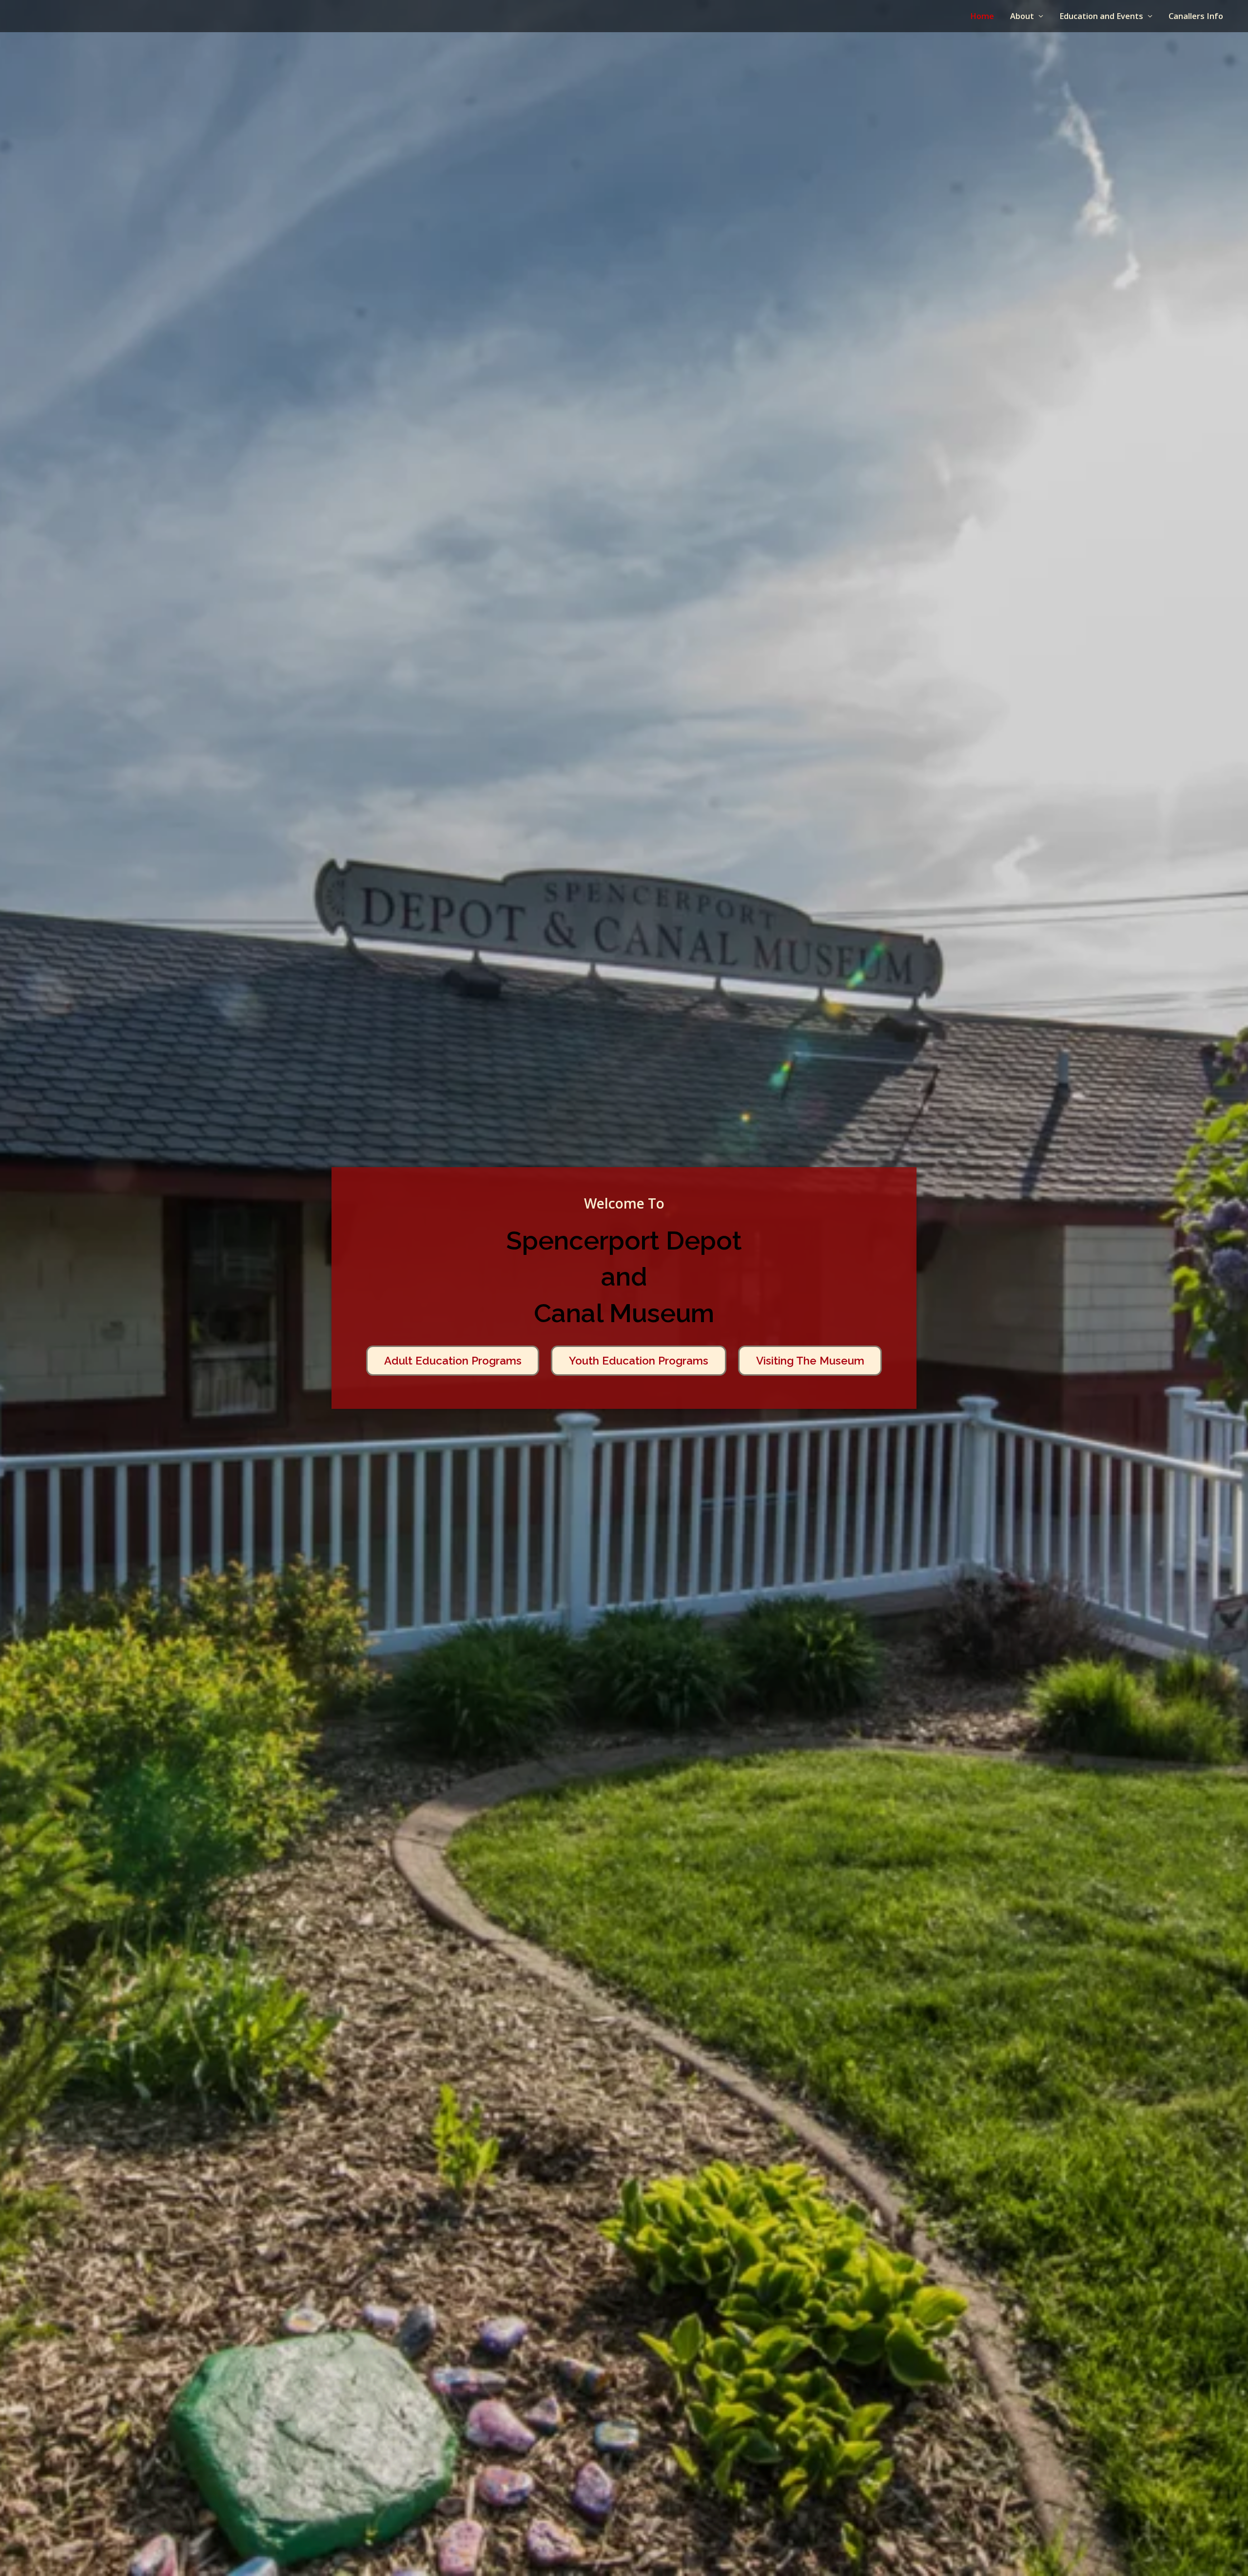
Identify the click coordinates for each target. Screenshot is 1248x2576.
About (1022, 16)
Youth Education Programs (639, 1361)
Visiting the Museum (810, 1361)
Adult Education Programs (453, 1361)
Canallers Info (1196, 16)
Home (982, 16)
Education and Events (1101, 16)
